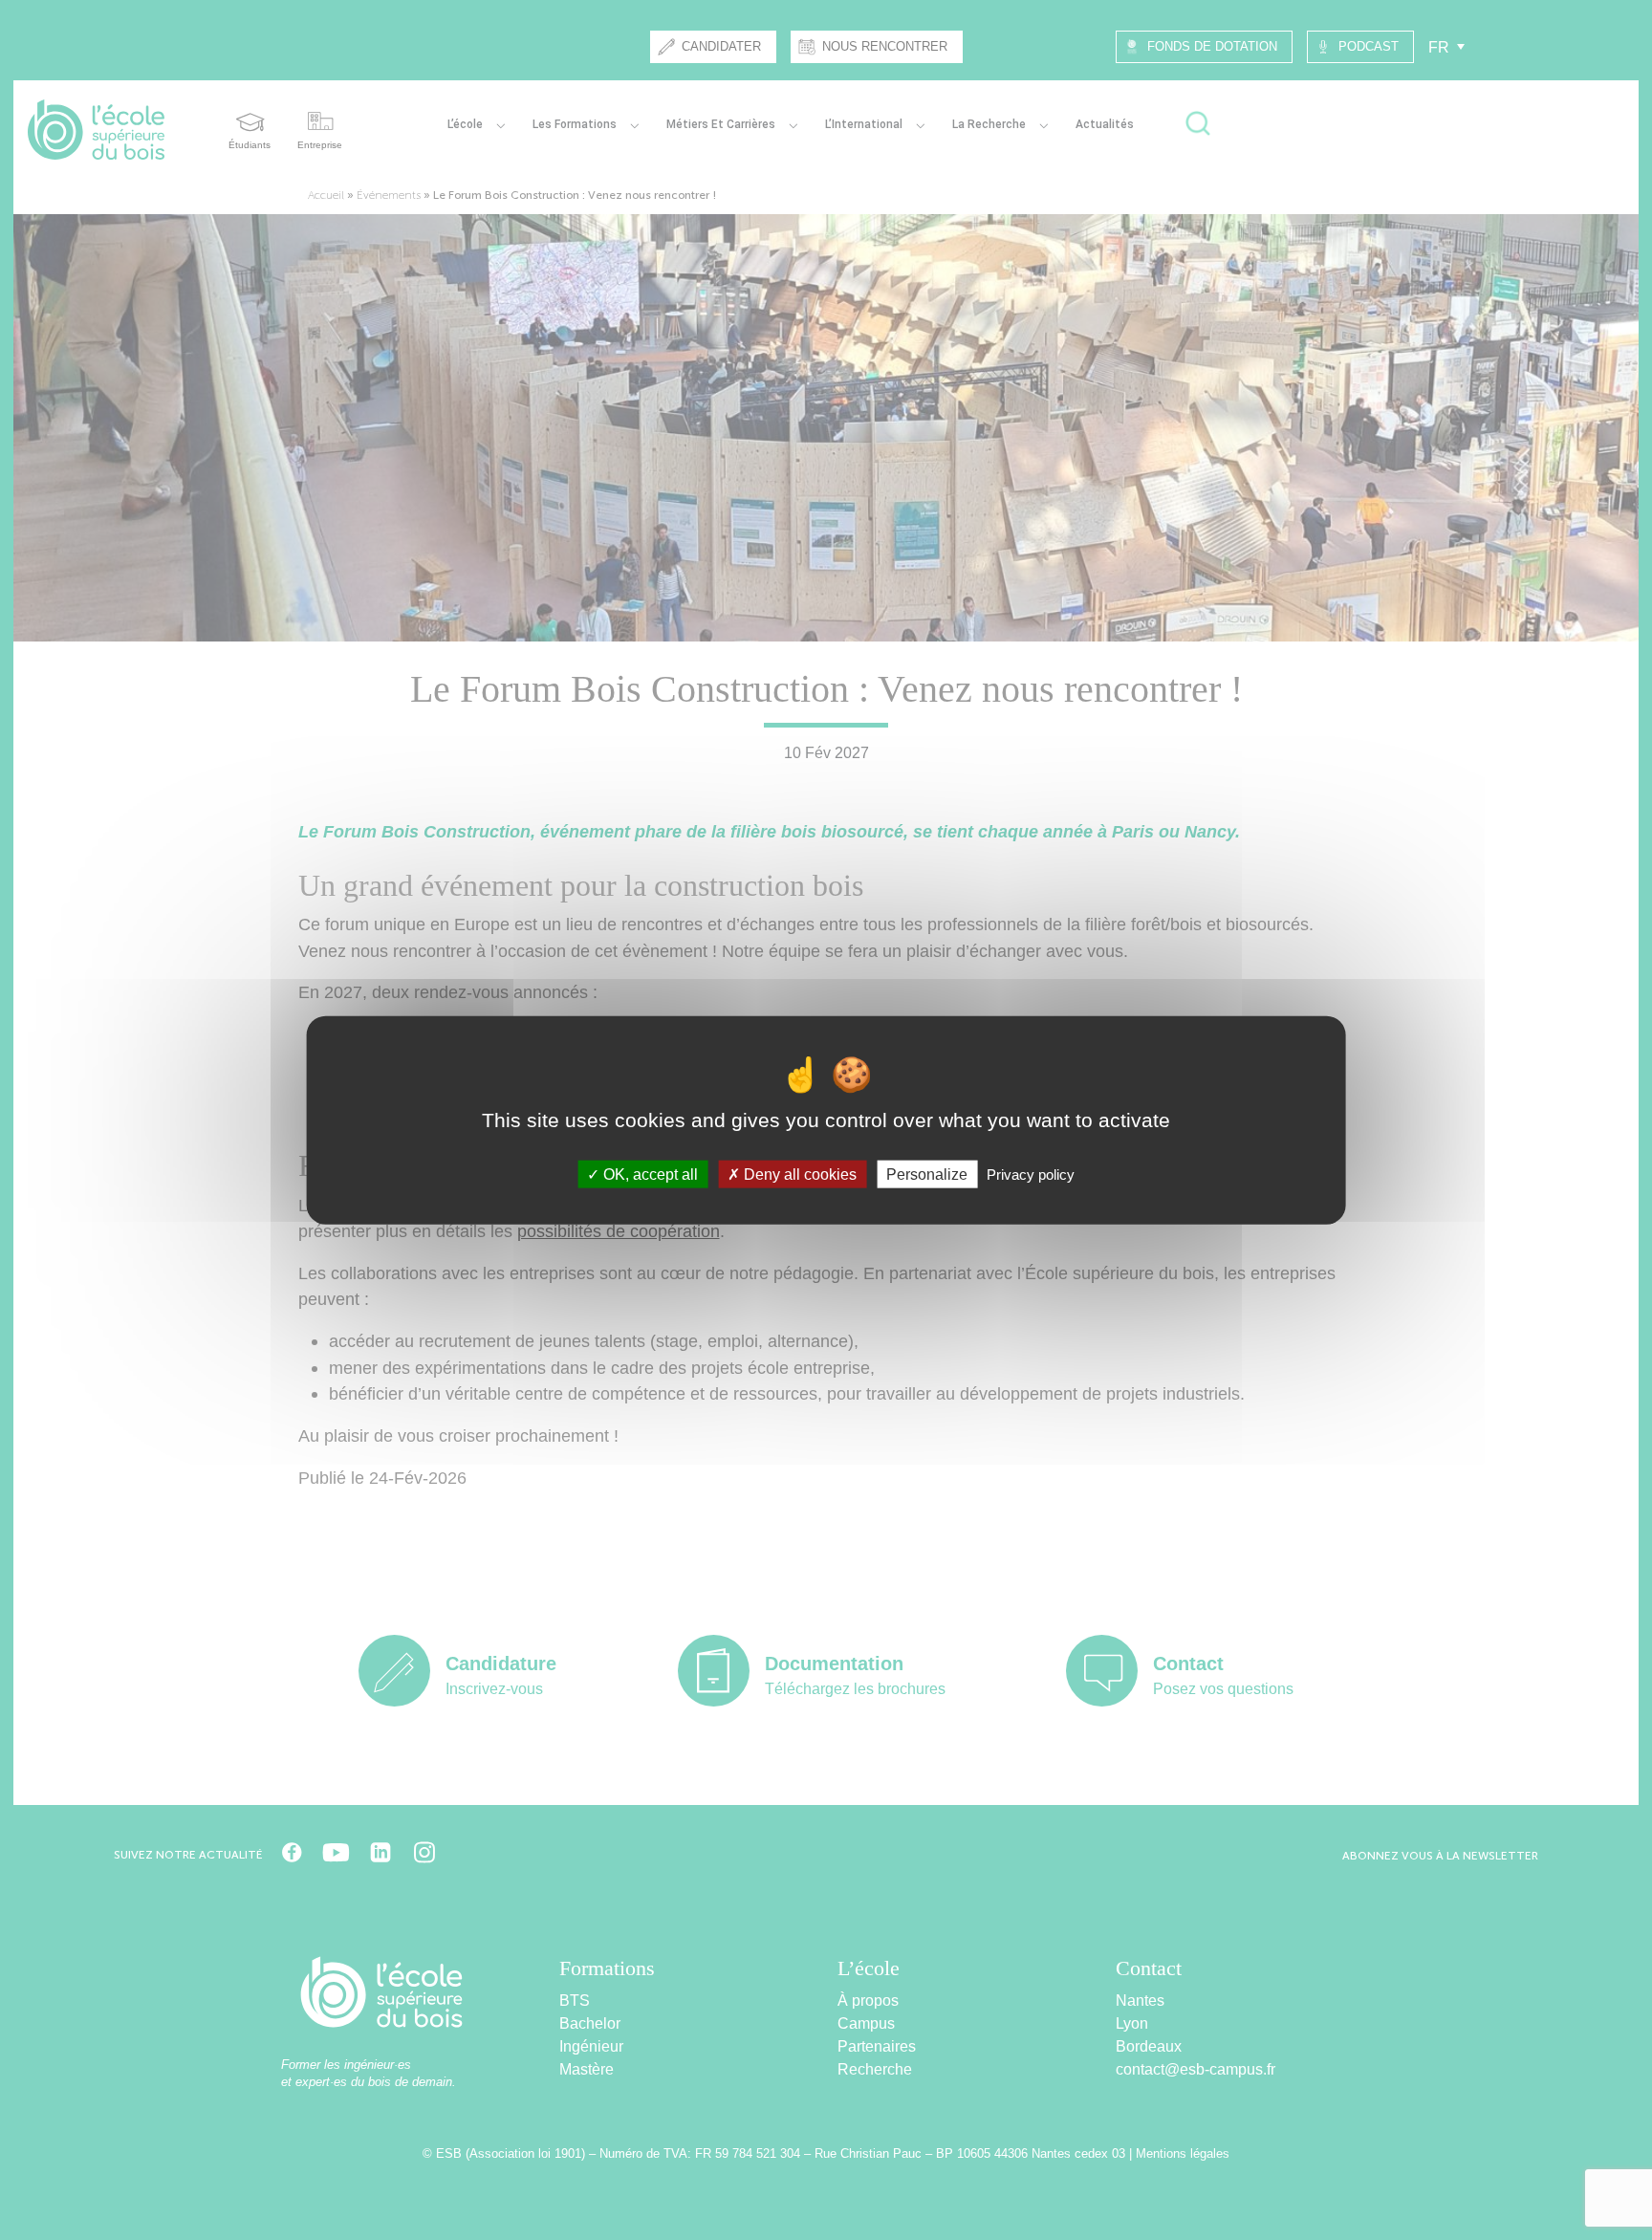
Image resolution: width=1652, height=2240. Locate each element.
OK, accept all (649, 1174)
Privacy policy (1031, 1174)
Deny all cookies (798, 1174)
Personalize (927, 1174)
